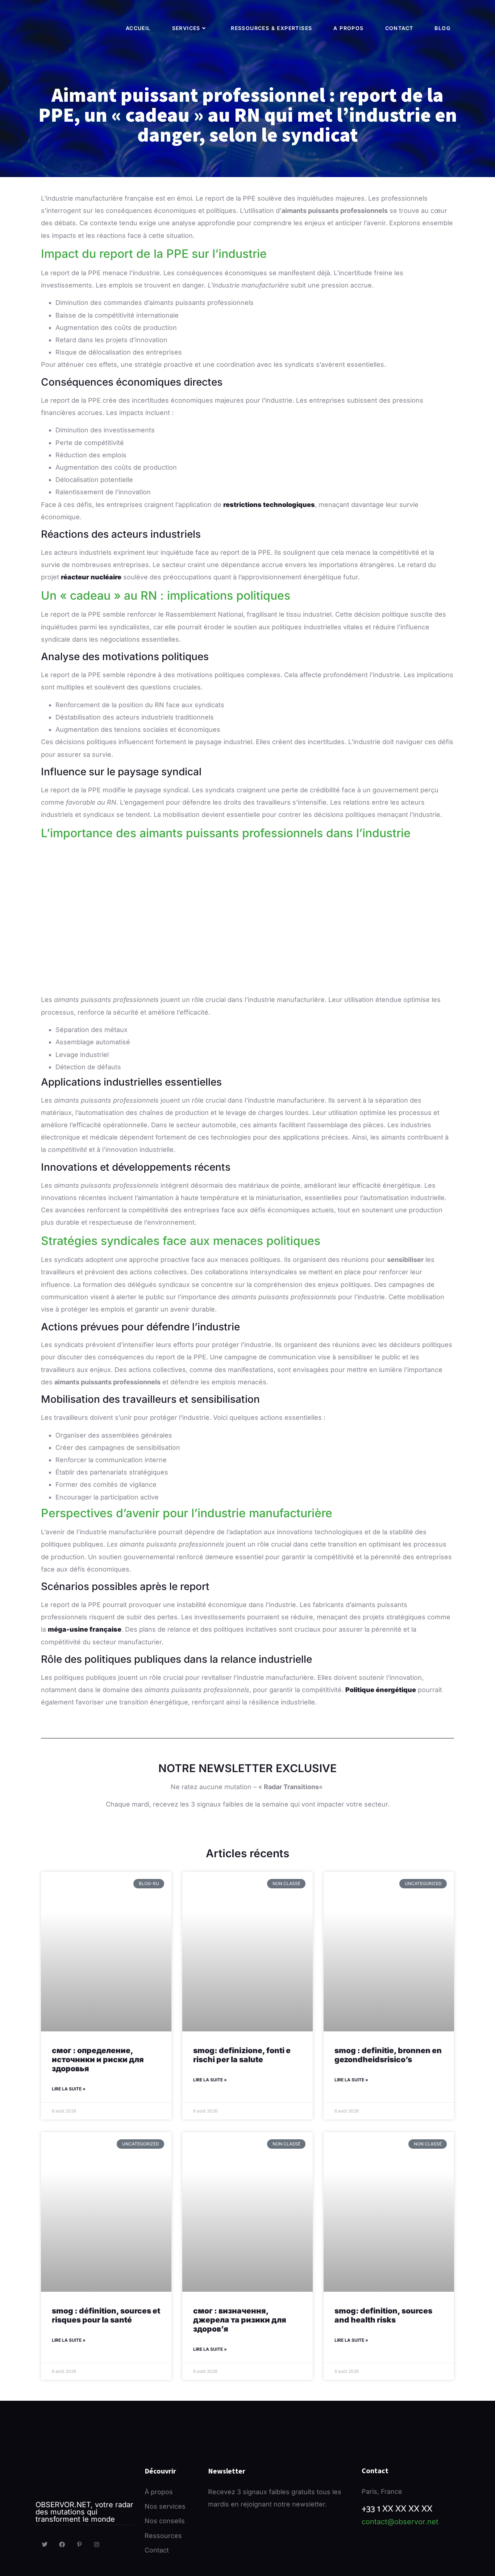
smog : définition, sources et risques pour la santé (106, 2315)
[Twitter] (45, 2545)
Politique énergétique (381, 1690)
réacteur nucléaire (91, 577)
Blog (442, 28)
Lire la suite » (69, 2089)
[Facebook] (62, 2545)
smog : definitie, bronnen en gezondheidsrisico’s (388, 2055)
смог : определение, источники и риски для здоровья (98, 2059)
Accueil (138, 28)
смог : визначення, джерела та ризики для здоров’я (240, 2320)
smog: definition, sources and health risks (383, 2315)
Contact (399, 28)
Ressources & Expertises (271, 28)
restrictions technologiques (269, 505)
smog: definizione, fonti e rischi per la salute (242, 2055)
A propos (348, 28)
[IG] (97, 2545)
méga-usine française (85, 1629)
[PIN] (79, 2545)
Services (186, 28)
